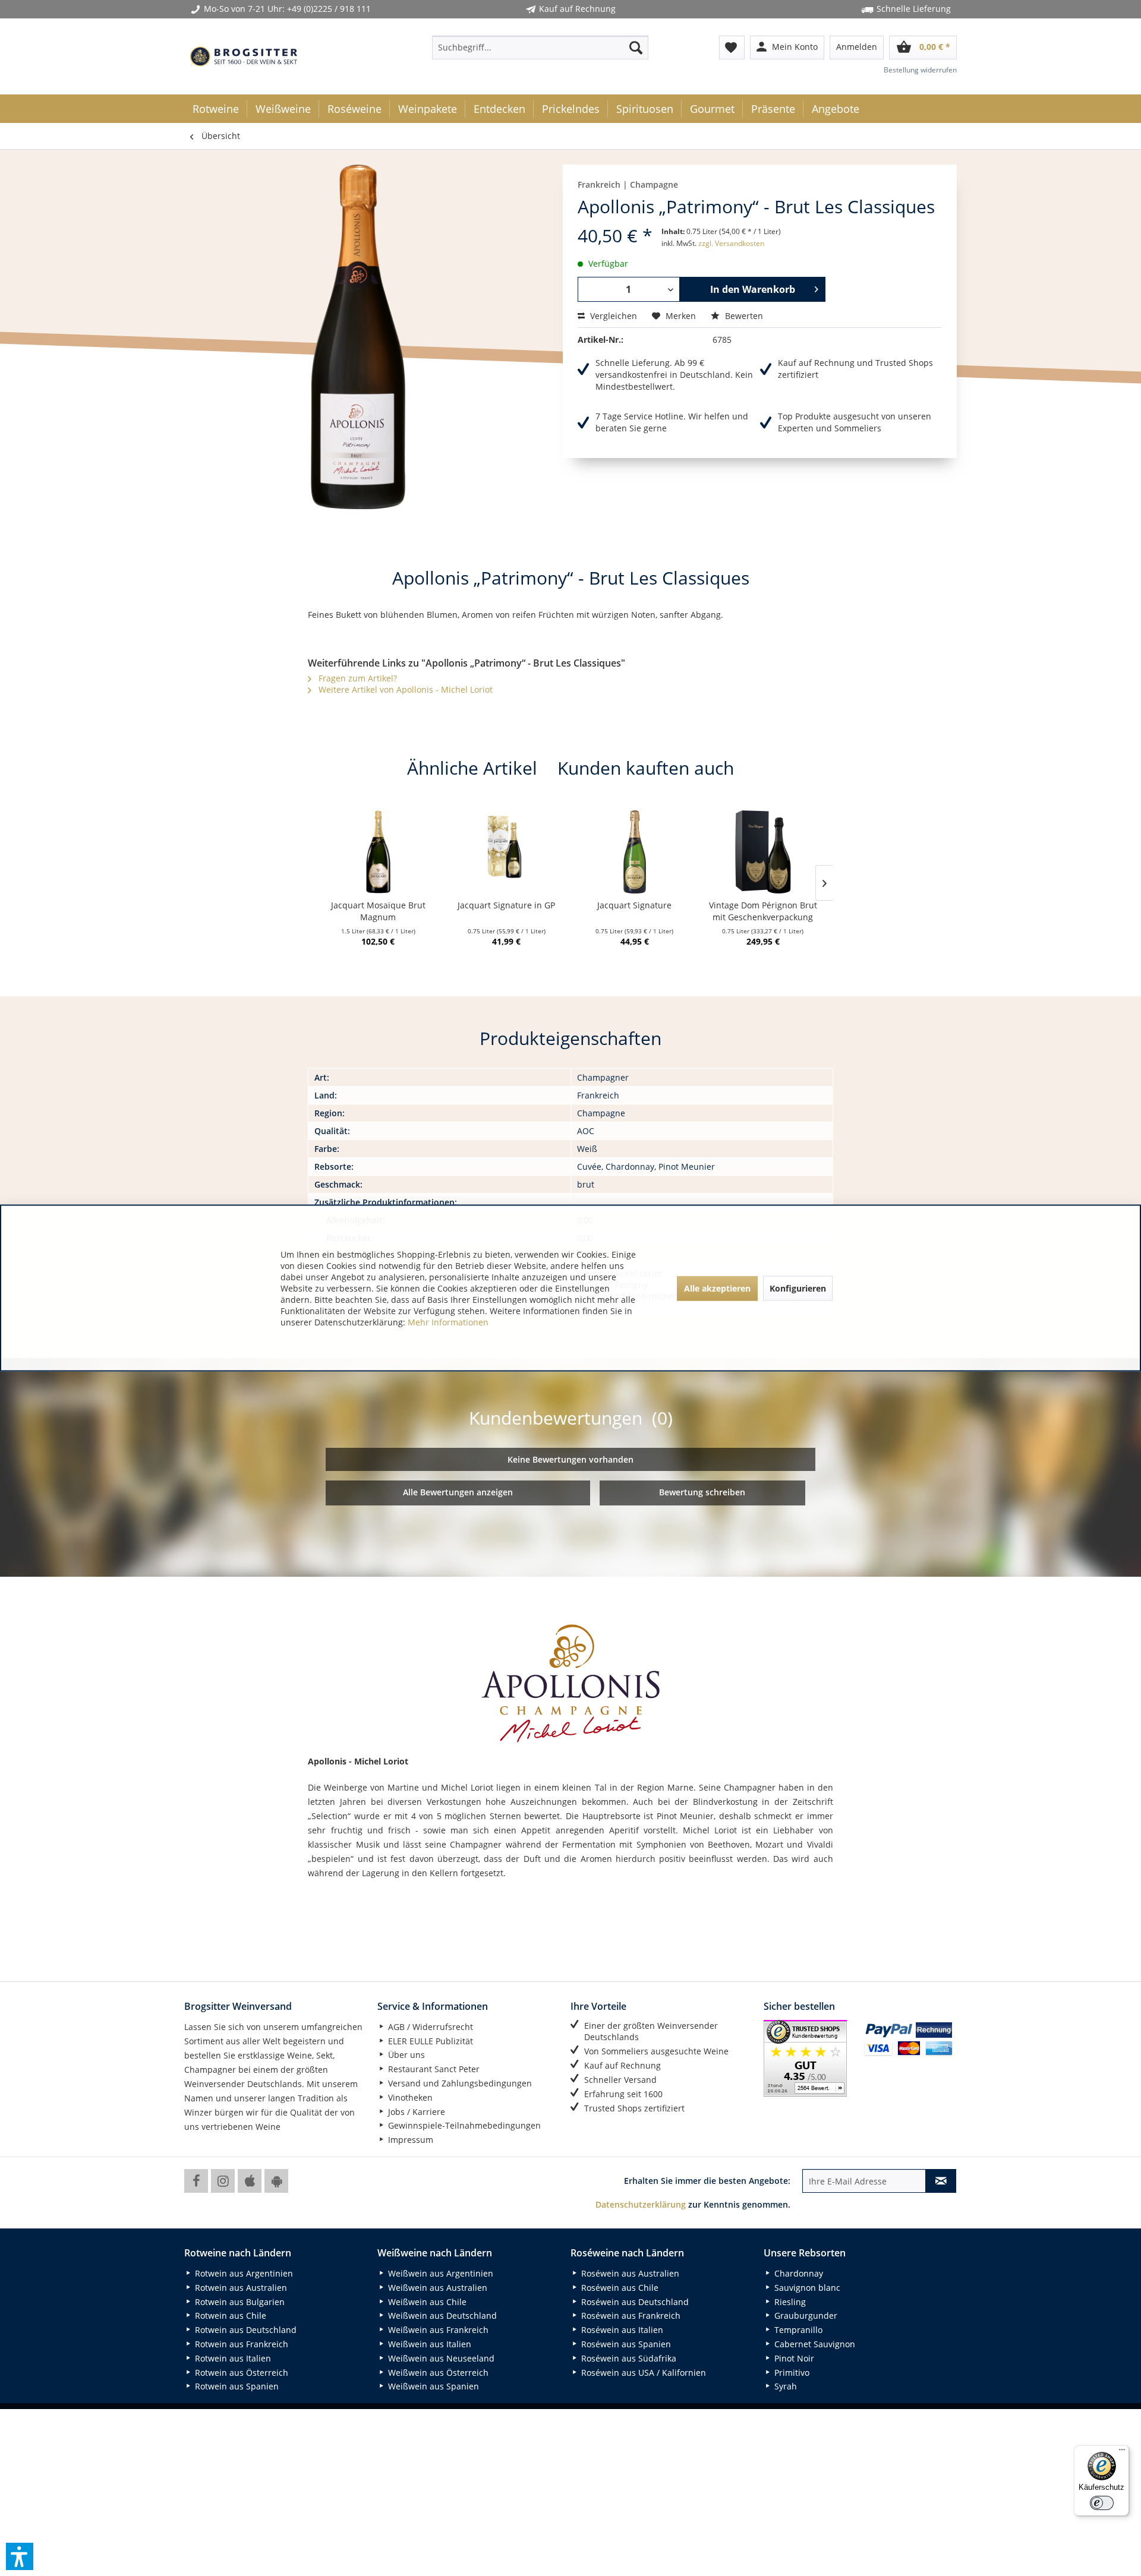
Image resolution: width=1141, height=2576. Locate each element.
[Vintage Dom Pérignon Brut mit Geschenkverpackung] (763, 852)
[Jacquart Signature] (635, 852)
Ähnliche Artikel (472, 768)
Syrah (784, 2386)
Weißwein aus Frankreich (437, 2330)
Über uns (405, 2055)
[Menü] (1122, 2452)
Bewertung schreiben (702, 1492)
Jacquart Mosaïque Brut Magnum (378, 911)
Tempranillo (797, 2330)
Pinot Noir (793, 2358)
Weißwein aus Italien (428, 2344)
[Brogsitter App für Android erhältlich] (276, 2181)
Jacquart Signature (634, 905)
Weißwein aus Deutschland (441, 2315)
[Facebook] (196, 2181)
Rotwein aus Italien (232, 2358)
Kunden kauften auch (646, 768)
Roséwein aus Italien (621, 2330)
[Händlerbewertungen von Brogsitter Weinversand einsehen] (809, 2058)
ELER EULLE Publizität (429, 2041)
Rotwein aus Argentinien (243, 2273)
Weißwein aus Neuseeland (440, 2358)
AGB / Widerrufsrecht (429, 2027)
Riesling (789, 2302)
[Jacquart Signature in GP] (506, 852)
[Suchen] (636, 48)
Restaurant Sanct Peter (433, 2069)
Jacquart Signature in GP (506, 905)
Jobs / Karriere (415, 2112)
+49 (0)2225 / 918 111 (329, 9)
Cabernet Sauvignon (814, 2344)
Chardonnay (798, 2273)
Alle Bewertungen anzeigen (458, 1492)
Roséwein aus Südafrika (628, 2358)
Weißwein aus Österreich (437, 2373)
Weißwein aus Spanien (432, 2386)
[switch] (1102, 2503)
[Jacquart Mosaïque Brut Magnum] (378, 852)
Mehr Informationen (448, 1322)
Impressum (409, 2140)
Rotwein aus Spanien (236, 2386)
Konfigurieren (798, 1288)
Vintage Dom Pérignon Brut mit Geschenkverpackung (763, 911)
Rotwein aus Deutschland (245, 2330)
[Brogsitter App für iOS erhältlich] (250, 2181)
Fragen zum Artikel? (357, 678)
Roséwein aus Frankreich (630, 2315)
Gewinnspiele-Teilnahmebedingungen (463, 2125)
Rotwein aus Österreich (240, 2373)
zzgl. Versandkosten (731, 243)
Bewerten (743, 316)
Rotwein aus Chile (229, 2315)
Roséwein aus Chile (619, 2288)
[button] (20, 2556)
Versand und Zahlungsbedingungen (459, 2083)
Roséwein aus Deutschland (634, 2302)
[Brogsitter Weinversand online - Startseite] (244, 56)
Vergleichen (612, 316)
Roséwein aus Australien (629, 2273)
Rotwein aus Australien (240, 2288)
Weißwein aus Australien (436, 2288)
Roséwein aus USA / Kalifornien (642, 2373)
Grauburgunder (805, 2315)
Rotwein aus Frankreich (240, 2344)
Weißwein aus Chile (426, 2302)
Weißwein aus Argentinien (439, 2273)
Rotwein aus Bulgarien (239, 2302)
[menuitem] (540, 48)
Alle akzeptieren (717, 1288)
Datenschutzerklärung (641, 2204)
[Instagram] (223, 2181)
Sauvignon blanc (806, 2288)
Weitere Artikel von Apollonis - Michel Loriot (404, 689)
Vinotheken (409, 2097)
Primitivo (791, 2373)
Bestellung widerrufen (920, 70)
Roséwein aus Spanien (625, 2344)
